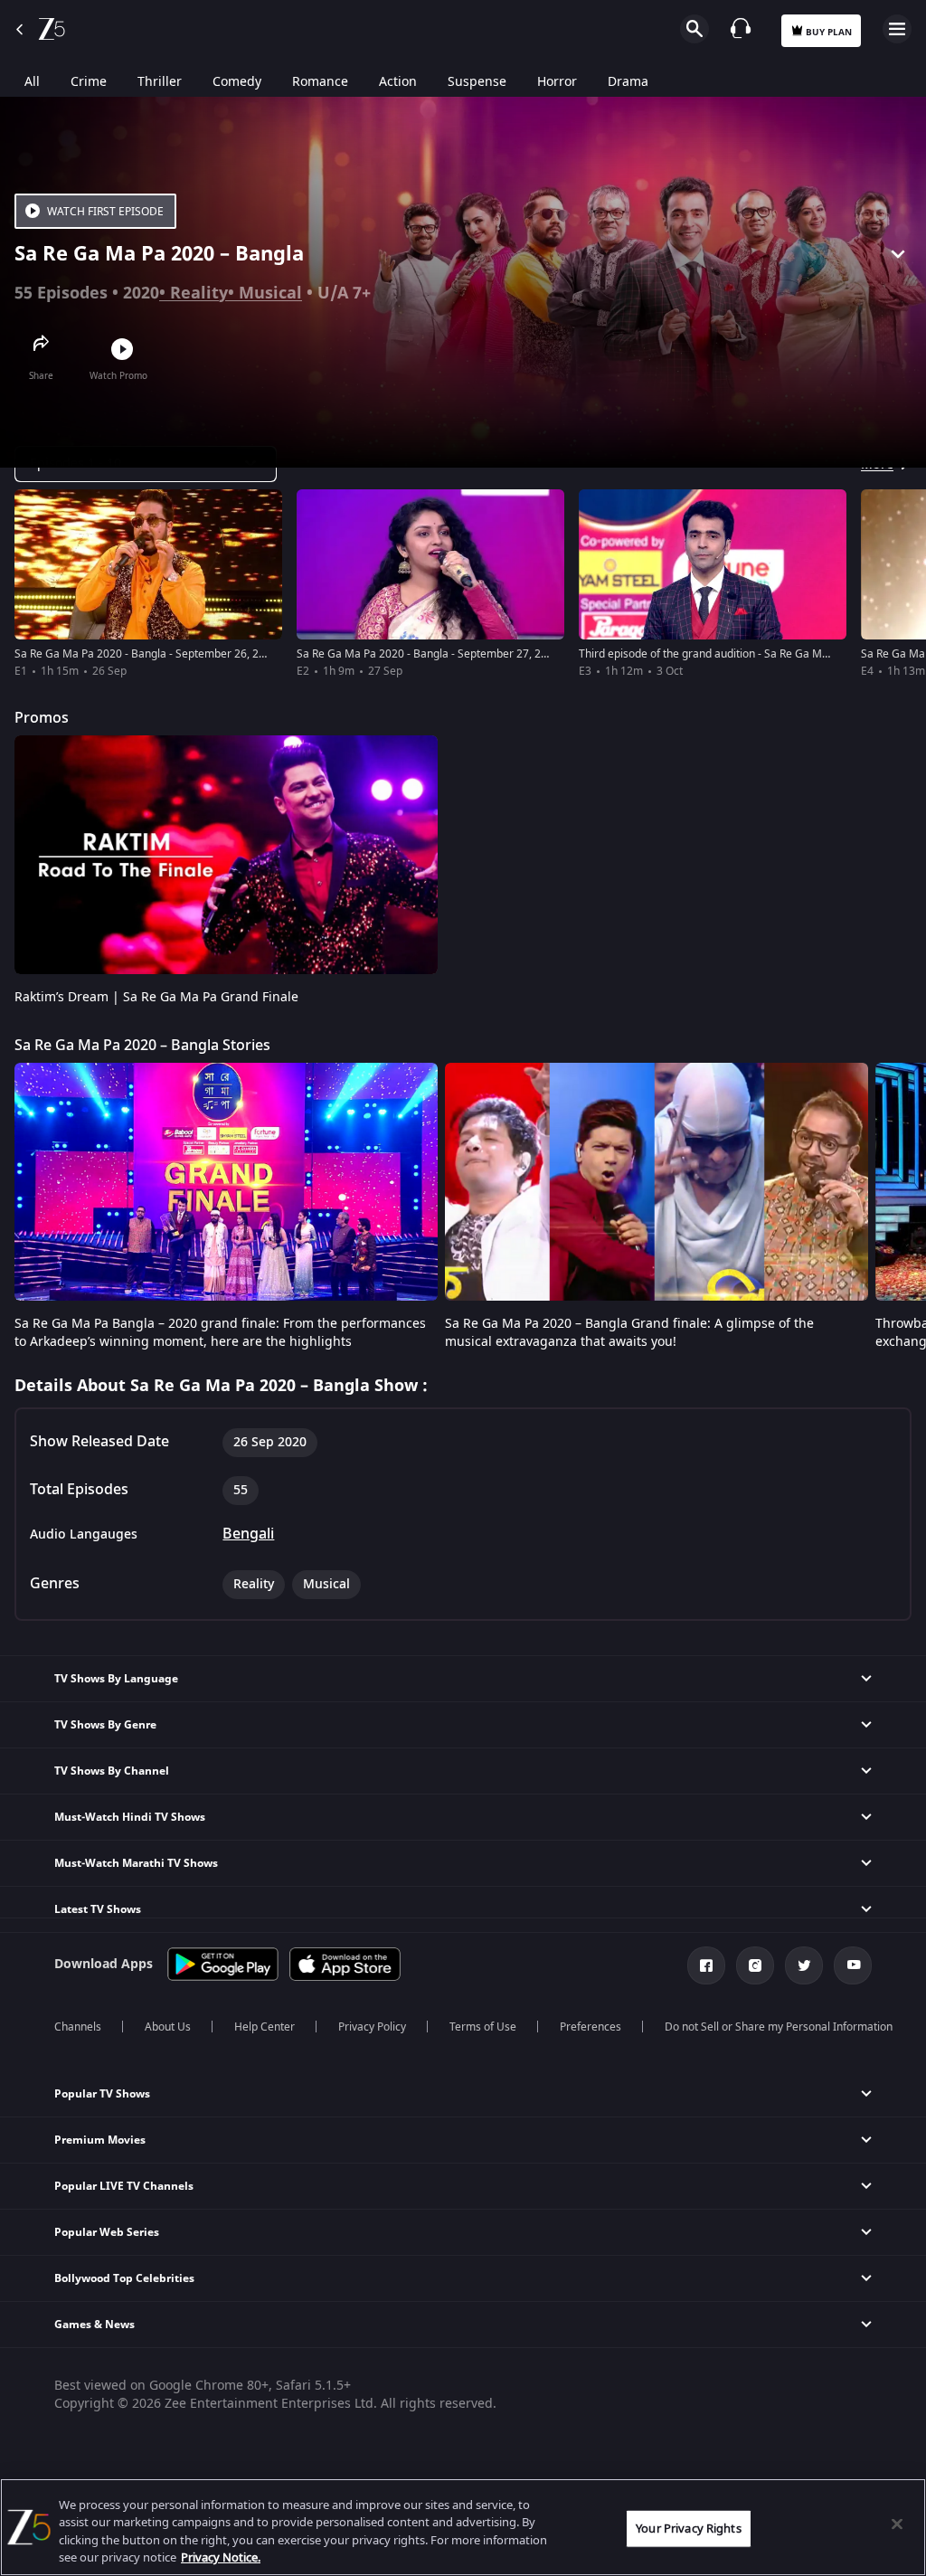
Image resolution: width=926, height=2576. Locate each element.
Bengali (248, 1534)
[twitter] (804, 1965)
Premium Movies (100, 2140)
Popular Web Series (107, 2232)
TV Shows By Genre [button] (105, 1725)
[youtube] (853, 1965)
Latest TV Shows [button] (98, 1909)
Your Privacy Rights (688, 2529)
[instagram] (755, 1965)
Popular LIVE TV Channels (124, 2186)
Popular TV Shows (102, 2094)
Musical (270, 293)
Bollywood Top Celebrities (124, 2278)
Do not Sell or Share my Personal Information (779, 2027)
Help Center (265, 2027)
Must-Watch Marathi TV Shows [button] (136, 1863)
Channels (78, 2027)
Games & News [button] (94, 2325)
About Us (168, 2027)
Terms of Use (483, 2027)
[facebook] (706, 1965)
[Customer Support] (741, 28)
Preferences (591, 2027)
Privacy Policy (372, 2027)
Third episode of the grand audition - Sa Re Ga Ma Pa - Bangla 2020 (747, 654)
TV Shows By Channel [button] (112, 1771)
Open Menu (897, 29)
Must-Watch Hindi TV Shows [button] (130, 1817)
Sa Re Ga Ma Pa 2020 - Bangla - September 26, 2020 (146, 654)
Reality (199, 293)
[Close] (897, 2524)
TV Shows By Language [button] (116, 1679)
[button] (463, 2094)
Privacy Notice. (221, 2557)
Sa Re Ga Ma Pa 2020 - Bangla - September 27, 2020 (428, 654)
